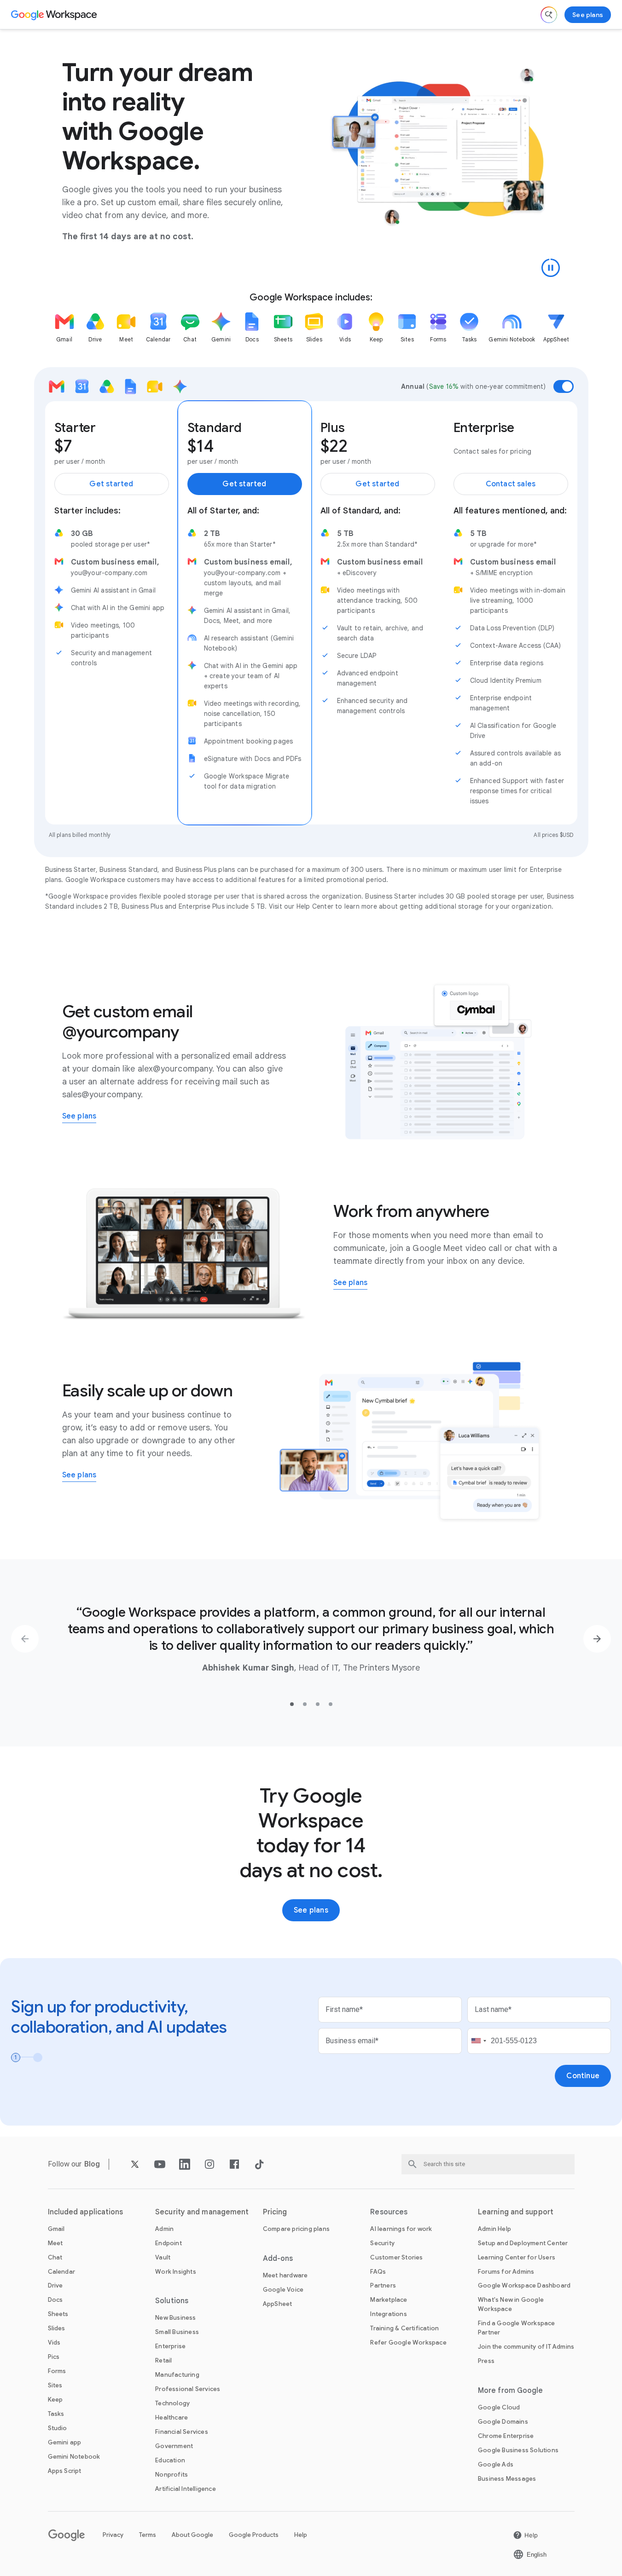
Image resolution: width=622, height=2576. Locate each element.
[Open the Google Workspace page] (55, 15)
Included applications (86, 2212)
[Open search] (549, 15)
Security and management (202, 2212)
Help (301, 2535)
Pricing (275, 2212)
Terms (148, 2535)
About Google (192, 2535)
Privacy (113, 2535)
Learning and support (516, 2212)
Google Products (254, 2535)
